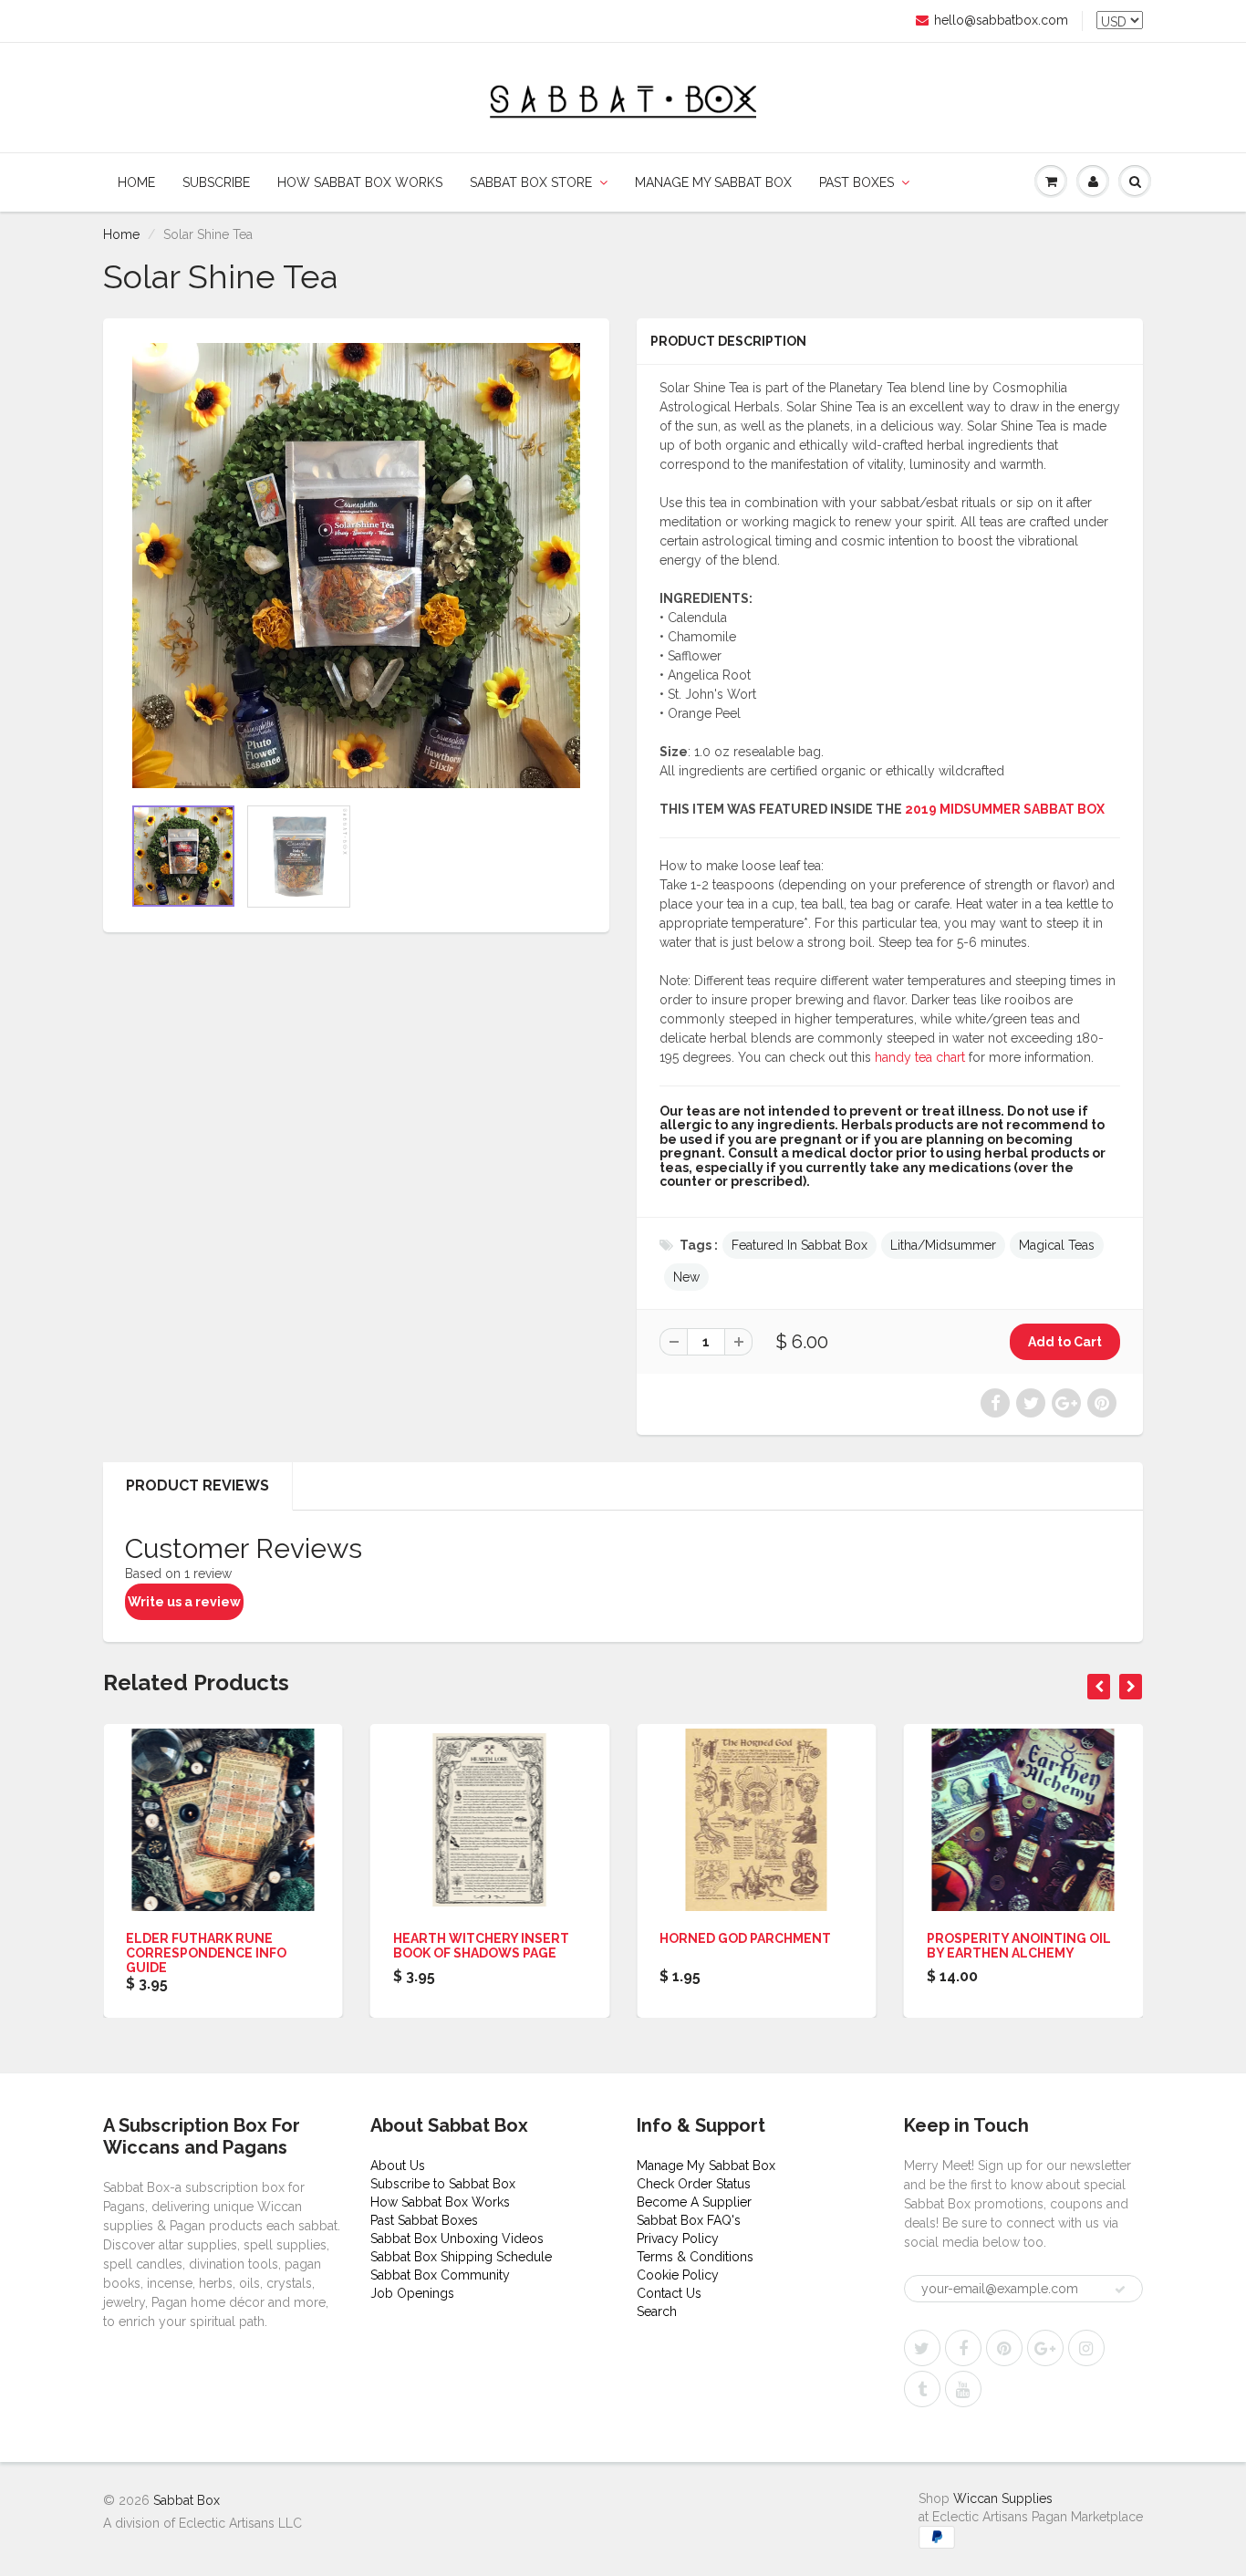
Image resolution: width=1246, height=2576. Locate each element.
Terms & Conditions (695, 2257)
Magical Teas (1057, 1245)
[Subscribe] (1120, 2290)
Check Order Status (694, 2184)
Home (136, 182)
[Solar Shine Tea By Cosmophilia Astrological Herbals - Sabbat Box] (356, 566)
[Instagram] (1086, 2348)
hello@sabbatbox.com (1001, 20)
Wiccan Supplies (1003, 2498)
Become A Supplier (694, 2202)
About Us (398, 2166)
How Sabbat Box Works (360, 182)
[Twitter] (922, 2348)
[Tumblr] (922, 2389)
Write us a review (184, 1602)
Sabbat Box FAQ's (689, 2220)
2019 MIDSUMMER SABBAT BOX (1005, 809)
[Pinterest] (1004, 2348)
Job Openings (412, 2293)
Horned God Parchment (745, 1938)
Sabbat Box (187, 2500)
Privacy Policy (678, 2238)
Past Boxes (857, 182)
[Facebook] (963, 2348)
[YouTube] (963, 2389)
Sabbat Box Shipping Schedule (461, 2257)
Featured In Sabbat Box (800, 1245)
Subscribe (216, 182)
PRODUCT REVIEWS (197, 1485)
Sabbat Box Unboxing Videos (457, 2238)
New (686, 1277)
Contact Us (669, 2293)
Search (657, 2311)
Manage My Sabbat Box (713, 182)
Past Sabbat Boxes (424, 2220)
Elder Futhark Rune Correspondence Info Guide (206, 1953)
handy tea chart (920, 1057)
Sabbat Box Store (531, 182)
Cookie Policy (678, 2275)
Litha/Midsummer (943, 1245)
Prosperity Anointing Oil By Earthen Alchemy (1019, 1946)
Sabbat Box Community (440, 2275)
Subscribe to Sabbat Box (443, 2184)
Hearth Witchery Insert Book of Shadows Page (481, 1946)
